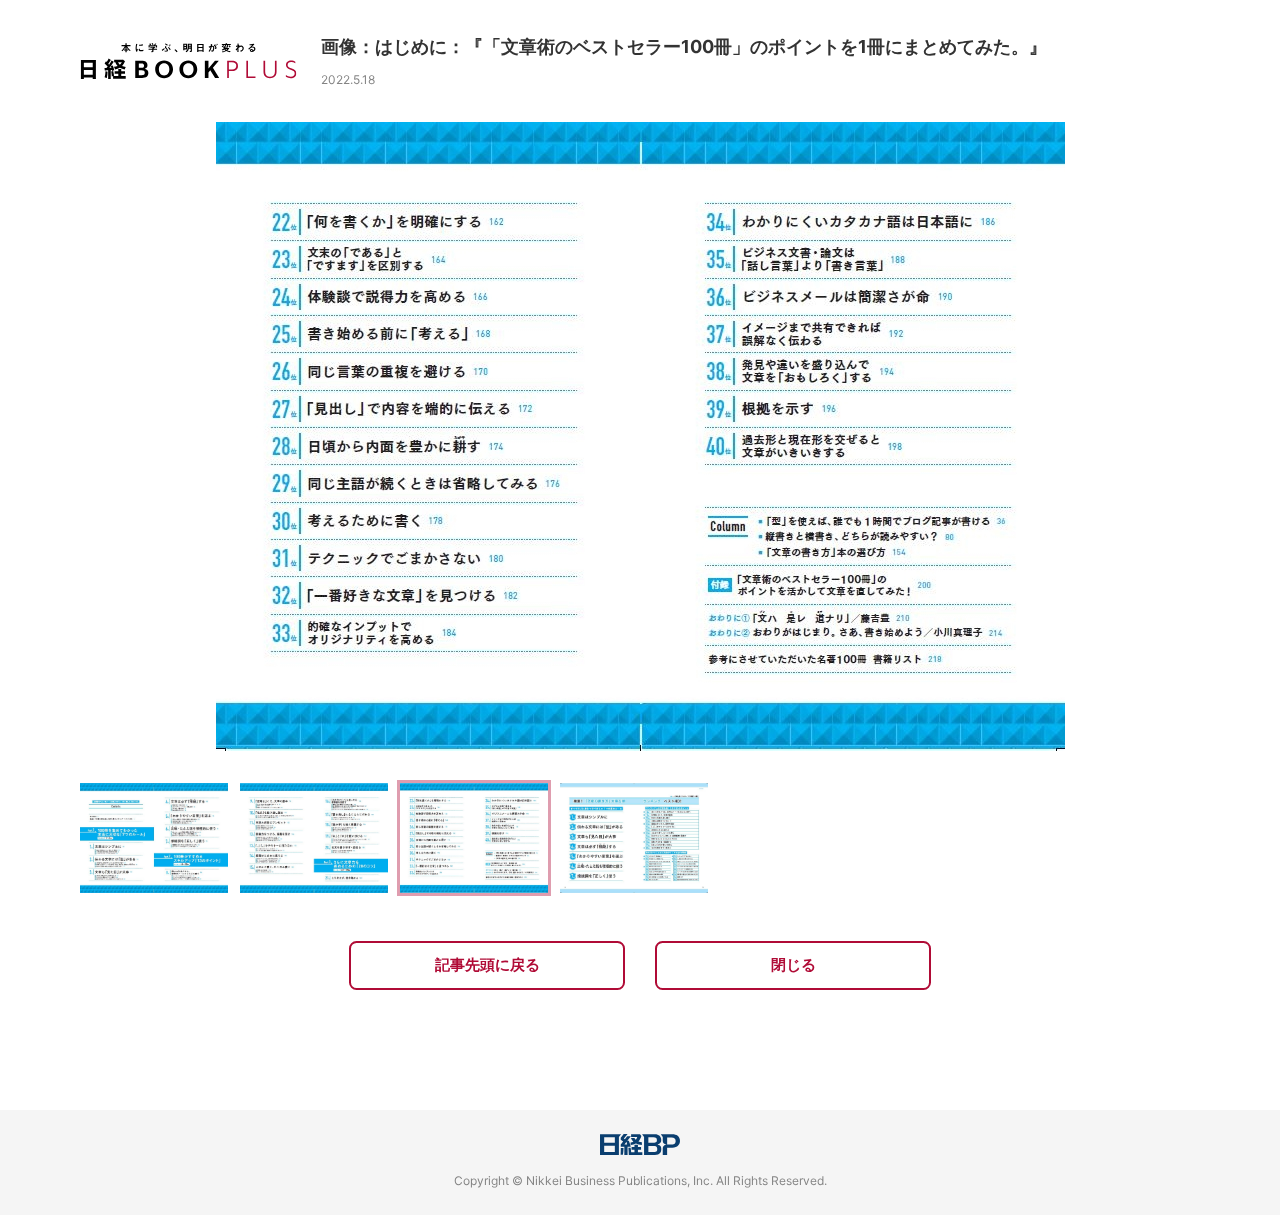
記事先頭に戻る (487, 964)
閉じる (793, 964)
